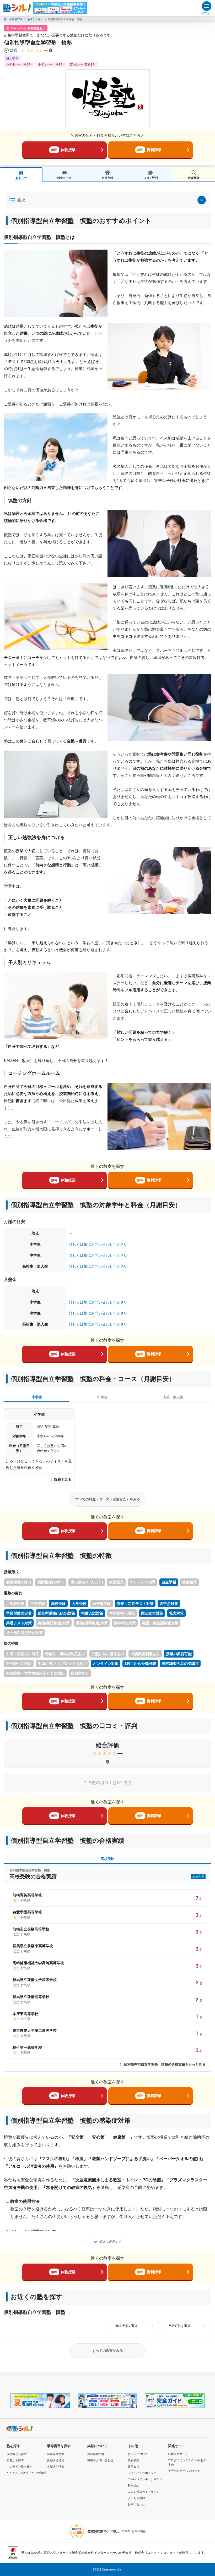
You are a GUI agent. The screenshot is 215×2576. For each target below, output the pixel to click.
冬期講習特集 (56, 2467)
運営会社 (133, 2467)
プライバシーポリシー (142, 2473)
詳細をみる (63, 1480)
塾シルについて (138, 2454)
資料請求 (149, 150)
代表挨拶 (133, 2460)
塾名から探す (35, 19)
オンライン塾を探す (20, 2467)
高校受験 (107, 1859)
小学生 (37, 1397)
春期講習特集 (56, 2454)
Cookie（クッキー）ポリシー (147, 2479)
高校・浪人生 (173, 1397)
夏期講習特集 (56, 2460)
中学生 (102, 1397)
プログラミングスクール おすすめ (187, 2462)
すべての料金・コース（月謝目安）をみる (108, 1499)
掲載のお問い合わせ (100, 2460)
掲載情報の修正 (97, 2454)
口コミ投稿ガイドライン (144, 2492)
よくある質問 (136, 2498)
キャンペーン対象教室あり (28, 28)
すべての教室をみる (108, 2351)
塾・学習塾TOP (13, 19)
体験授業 (63, 150)
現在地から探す (17, 2454)
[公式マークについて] (11, 50)
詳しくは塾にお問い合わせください (98, 1244)
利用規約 (133, 2485)
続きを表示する (111, 2242)
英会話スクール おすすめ (184, 2471)
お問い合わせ (136, 2504)
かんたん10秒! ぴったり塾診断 (26, 2473)
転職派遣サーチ (178, 2454)
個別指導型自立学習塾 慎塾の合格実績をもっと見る (165, 2064)
